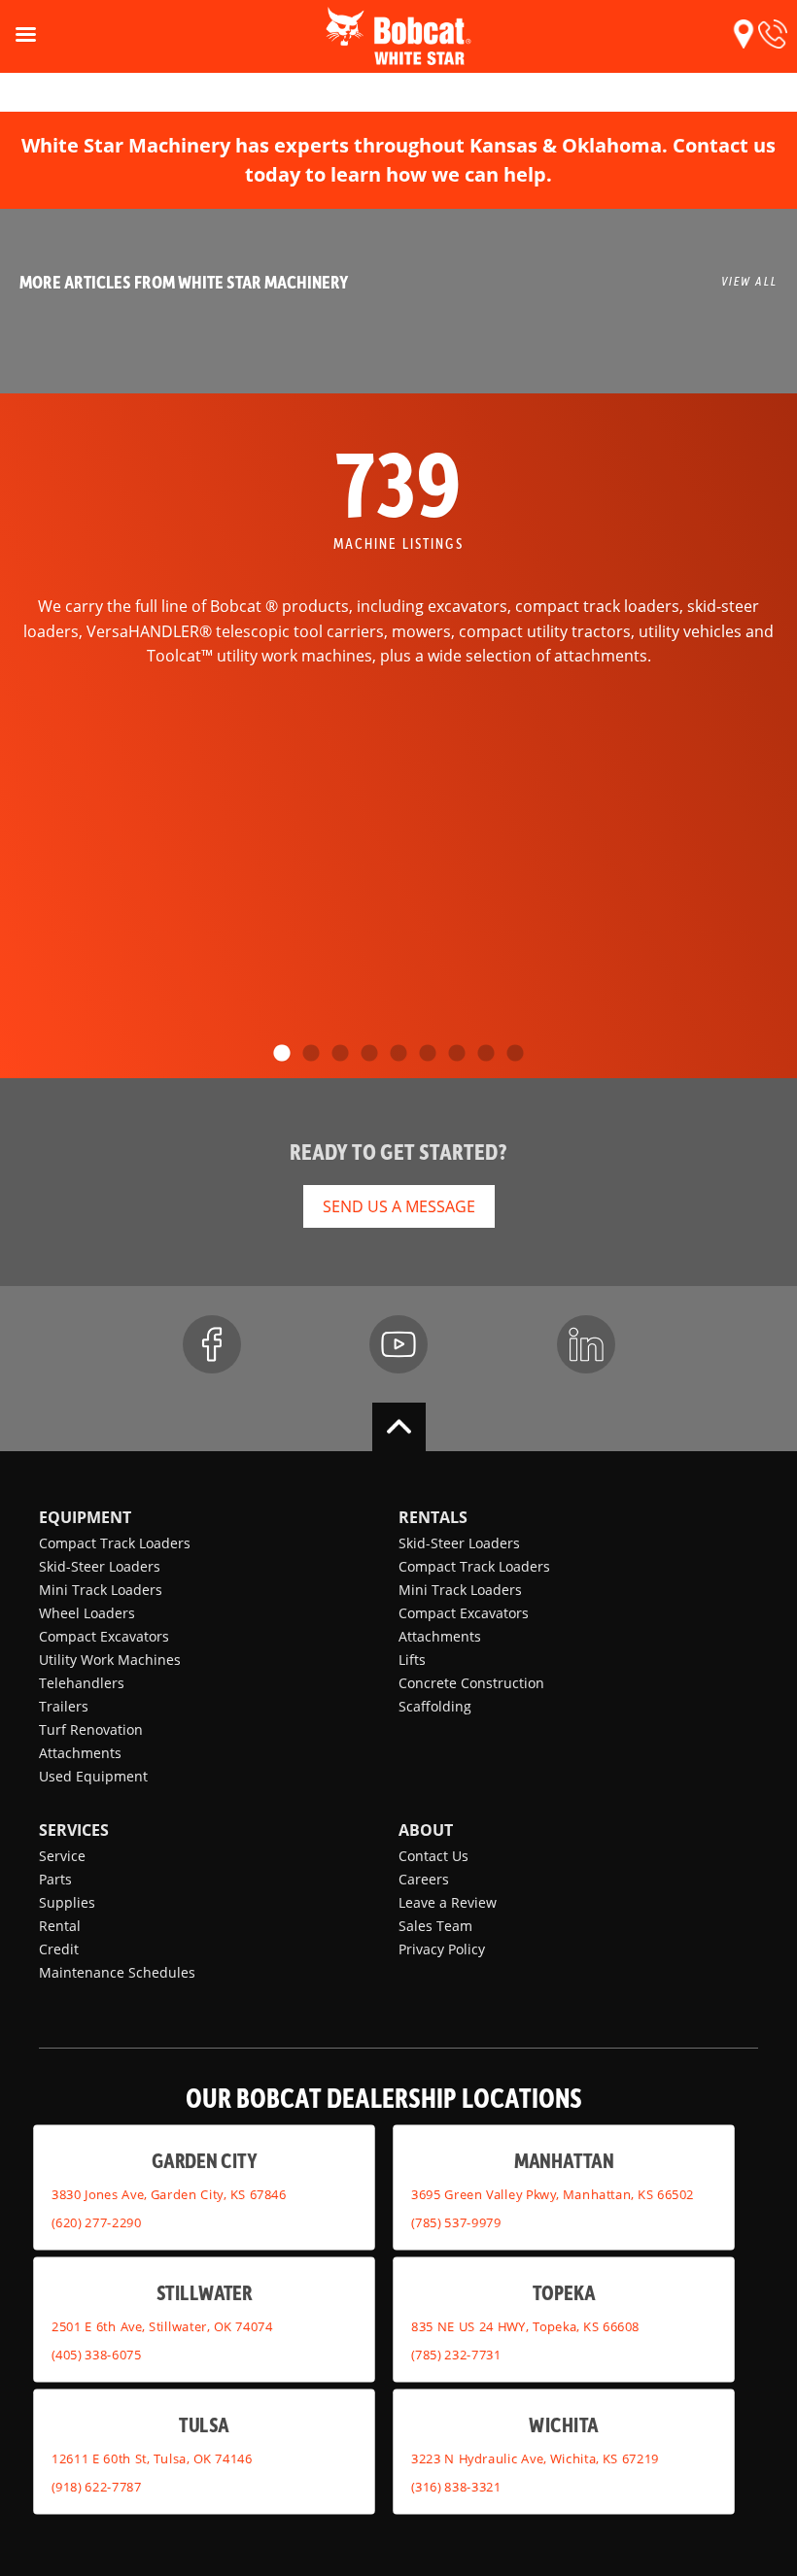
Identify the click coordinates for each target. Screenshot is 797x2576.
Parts (55, 1879)
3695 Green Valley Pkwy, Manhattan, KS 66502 (553, 2194)
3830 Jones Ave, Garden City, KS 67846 (169, 2194)
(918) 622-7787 (96, 2486)
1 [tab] (282, 1054)
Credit (59, 1949)
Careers (424, 1879)
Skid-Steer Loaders (100, 1566)
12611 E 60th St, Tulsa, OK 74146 (152, 2458)
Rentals (433, 1517)
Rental (60, 1926)
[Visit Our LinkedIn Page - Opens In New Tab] (586, 1344)
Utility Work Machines (110, 1660)
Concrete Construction (471, 1683)
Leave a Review (448, 1902)
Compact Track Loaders (115, 1543)
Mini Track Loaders (101, 1590)
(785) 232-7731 (456, 2354)
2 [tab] (311, 1054)
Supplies (67, 1902)
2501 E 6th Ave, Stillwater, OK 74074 (162, 2326)
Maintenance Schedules (117, 1972)
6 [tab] (428, 1054)
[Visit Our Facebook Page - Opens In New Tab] (212, 1344)
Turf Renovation (91, 1729)
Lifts (412, 1660)
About (426, 1830)
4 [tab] (369, 1054)
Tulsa (204, 2424)
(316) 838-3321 (456, 2486)
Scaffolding (435, 1706)
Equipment (85, 1517)
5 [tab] (398, 1054)
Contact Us (433, 1856)
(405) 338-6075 (96, 2354)
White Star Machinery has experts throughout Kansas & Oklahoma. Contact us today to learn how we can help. (398, 160)
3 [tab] (340, 1054)
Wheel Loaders (87, 1613)
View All (749, 281)
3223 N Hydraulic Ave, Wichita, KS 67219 (535, 2458)
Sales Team (435, 1926)
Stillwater (205, 2292)
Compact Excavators (104, 1636)
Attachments (80, 1753)
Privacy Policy (442, 1949)
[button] (744, 34)
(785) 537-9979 (456, 2221)
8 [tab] (486, 1054)
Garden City (204, 2160)
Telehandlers (82, 1683)
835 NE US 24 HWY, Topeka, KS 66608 (525, 2326)
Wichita (563, 2424)
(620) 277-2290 (96, 2221)
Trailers (64, 1706)
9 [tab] (515, 1054)
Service (62, 1856)
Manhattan (564, 2160)
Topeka (564, 2292)
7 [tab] (457, 1054)
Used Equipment (93, 1776)
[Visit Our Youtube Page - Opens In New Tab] (398, 1344)
